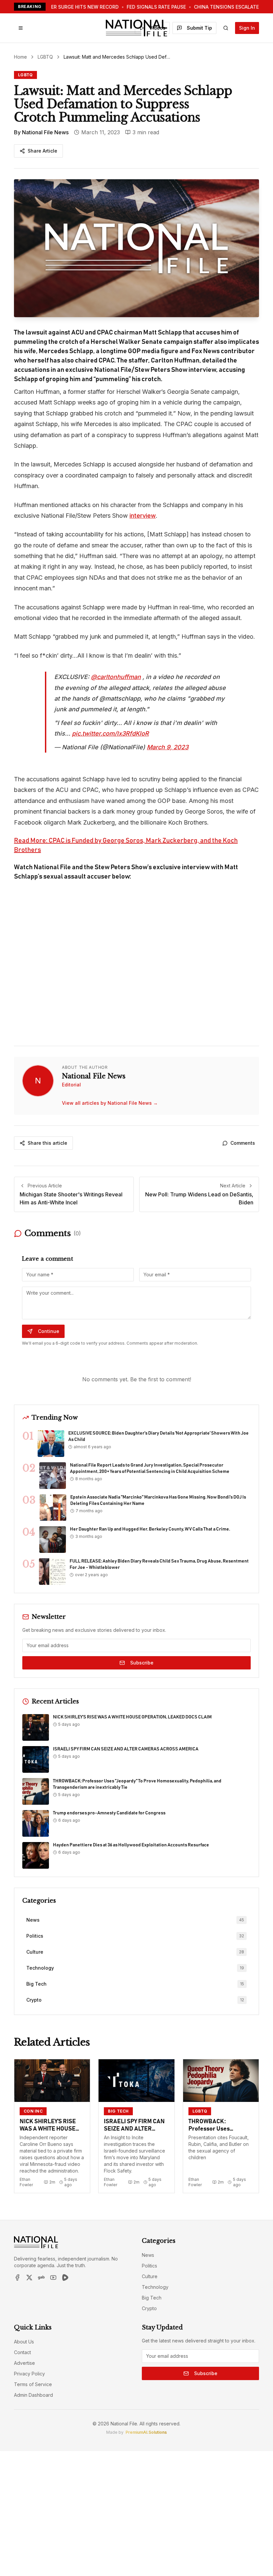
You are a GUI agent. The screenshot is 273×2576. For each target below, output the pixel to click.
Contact (22, 2352)
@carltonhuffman (116, 677)
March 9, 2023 (168, 747)
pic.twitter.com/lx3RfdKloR (110, 733)
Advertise (24, 2363)
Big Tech (152, 2298)
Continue (49, 1331)
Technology (155, 2287)
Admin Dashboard (33, 2395)
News (148, 2255)
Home (20, 57)
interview (143, 516)
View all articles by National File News (110, 1103)
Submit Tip (199, 28)
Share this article (47, 1143)
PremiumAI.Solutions (146, 2432)
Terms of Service (33, 2384)
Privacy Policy (29, 2374)
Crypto (149, 2308)
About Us (24, 2342)
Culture (150, 2276)
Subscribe (142, 1663)
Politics (149, 2266)
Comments (243, 1143)
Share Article (42, 151)
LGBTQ (45, 57)
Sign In (247, 28)
